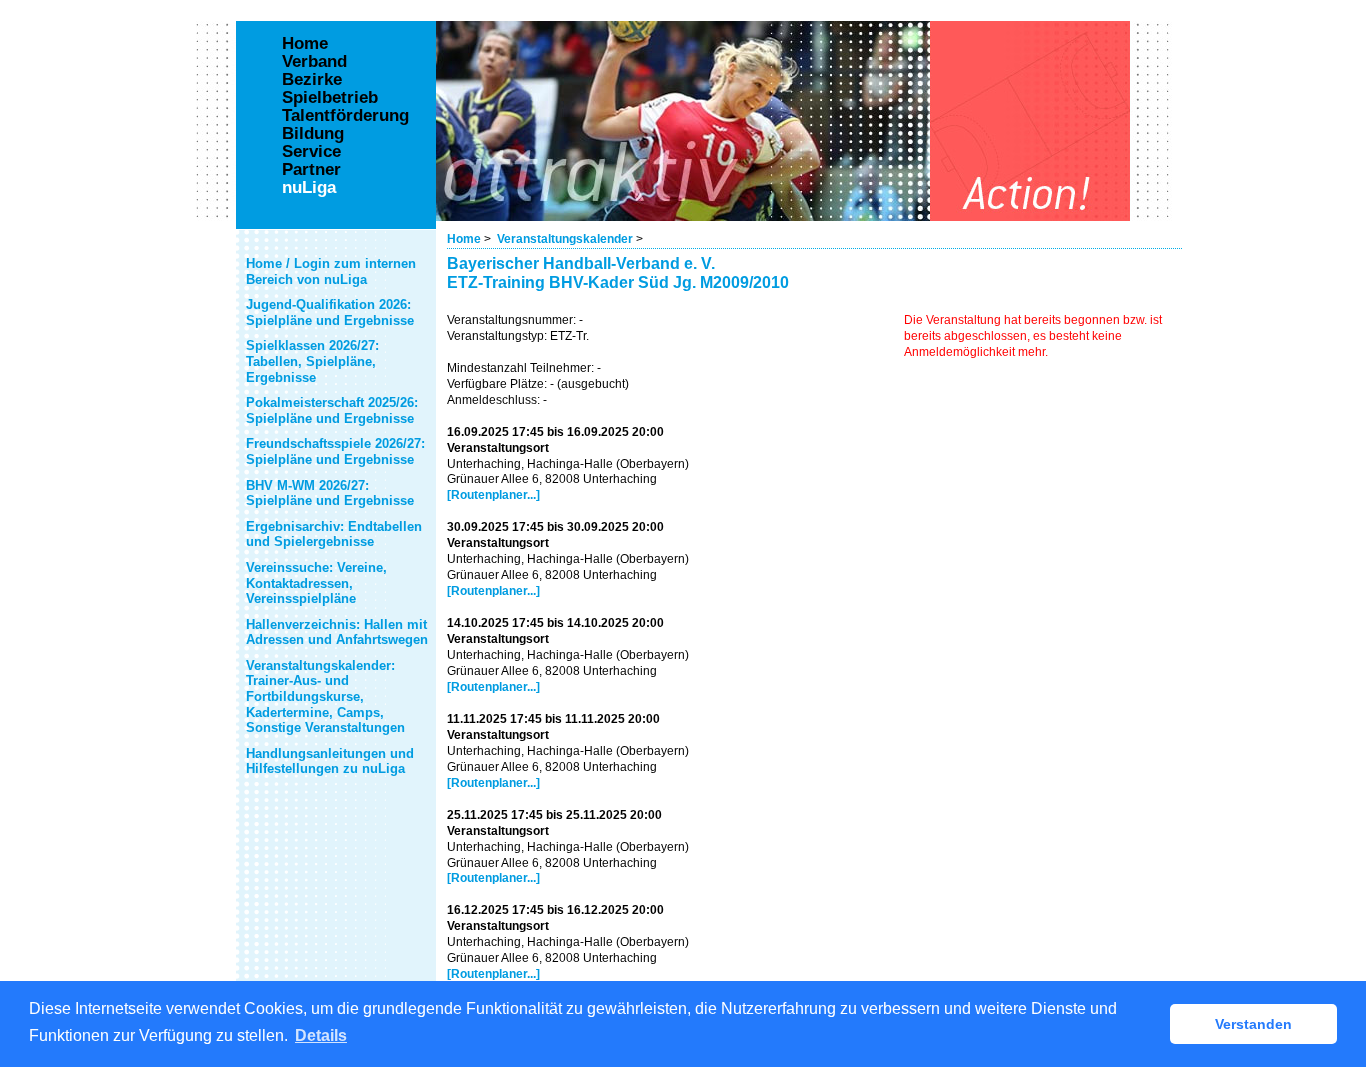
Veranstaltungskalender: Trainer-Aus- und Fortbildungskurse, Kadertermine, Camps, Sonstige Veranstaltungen (325, 696)
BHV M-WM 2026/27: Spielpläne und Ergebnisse (330, 493)
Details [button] (321, 1035)
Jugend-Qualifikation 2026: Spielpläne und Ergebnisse (330, 312)
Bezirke (312, 80)
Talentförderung (345, 116)
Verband (314, 62)
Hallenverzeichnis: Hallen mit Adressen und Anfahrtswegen (337, 632)
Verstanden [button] (1253, 1024)
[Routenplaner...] (493, 495)
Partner (311, 170)
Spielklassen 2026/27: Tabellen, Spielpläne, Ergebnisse (312, 361)
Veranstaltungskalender (565, 239)
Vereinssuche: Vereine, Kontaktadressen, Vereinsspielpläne (316, 583)
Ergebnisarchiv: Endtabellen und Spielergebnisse (334, 534)
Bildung (313, 134)
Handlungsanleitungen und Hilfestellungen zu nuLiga (330, 761)
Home (464, 239)
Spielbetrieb (330, 98)
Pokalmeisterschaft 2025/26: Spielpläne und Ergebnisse (332, 410)
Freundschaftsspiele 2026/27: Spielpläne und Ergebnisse (335, 451)
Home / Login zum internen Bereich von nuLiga (331, 271)
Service (311, 152)
